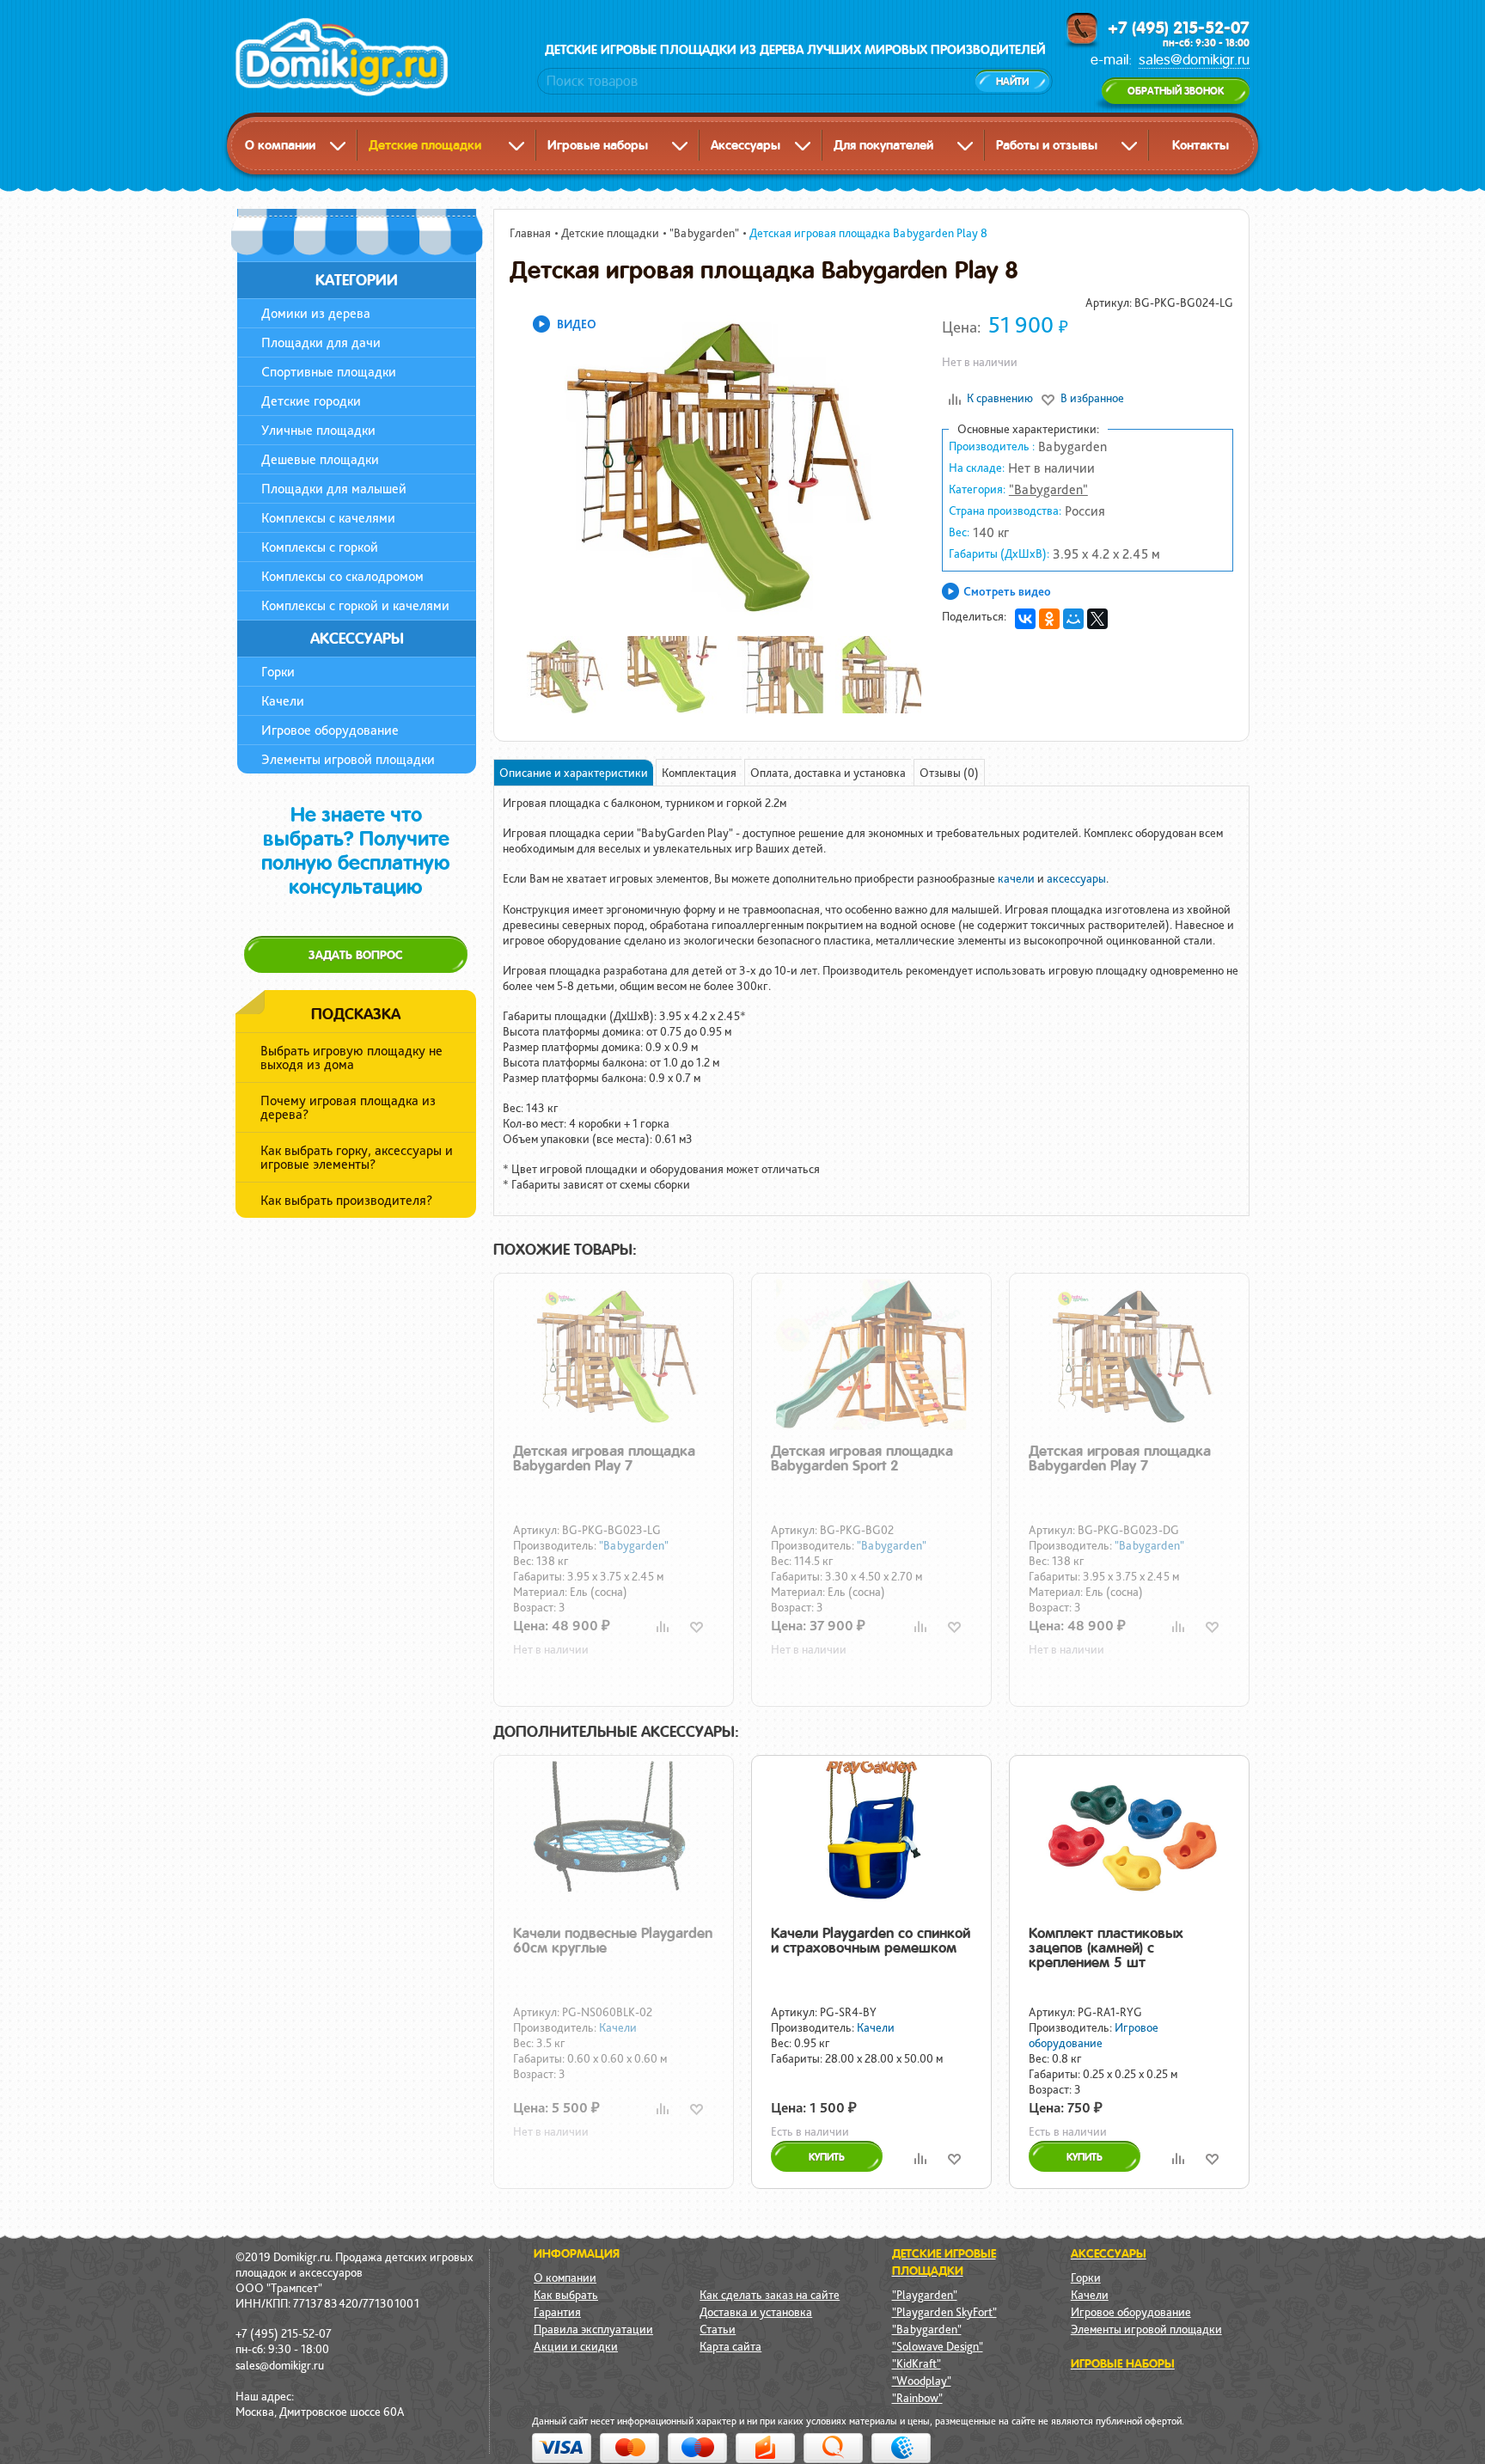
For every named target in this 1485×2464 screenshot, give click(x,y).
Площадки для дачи (321, 342)
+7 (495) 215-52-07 (1179, 28)
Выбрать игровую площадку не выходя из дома (351, 1058)
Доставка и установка (756, 2312)
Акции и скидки (576, 2346)
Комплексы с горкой (320, 547)
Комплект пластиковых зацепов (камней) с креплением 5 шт (1106, 1947)
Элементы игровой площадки (348, 759)
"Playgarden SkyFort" (944, 2312)
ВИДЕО (577, 324)
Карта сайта (730, 2346)
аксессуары (1076, 878)
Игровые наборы (598, 145)
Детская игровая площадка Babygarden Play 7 (604, 1458)
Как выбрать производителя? (346, 1200)
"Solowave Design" (938, 2346)
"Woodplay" (922, 2381)
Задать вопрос (356, 955)
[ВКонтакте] (1025, 619)
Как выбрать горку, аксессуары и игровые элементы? (357, 1157)
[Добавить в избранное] (697, 1626)
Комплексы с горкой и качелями (355, 605)
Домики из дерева (316, 313)
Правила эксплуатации (593, 2329)
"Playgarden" (925, 2295)
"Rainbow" (917, 2398)
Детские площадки (425, 145)
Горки (278, 672)
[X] (1097, 619)
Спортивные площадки (329, 372)
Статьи (718, 2329)
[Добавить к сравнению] (662, 1626)
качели (1016, 878)
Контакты (1201, 145)
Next (947, 460)
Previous (487, 460)
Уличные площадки (318, 430)
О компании (280, 145)
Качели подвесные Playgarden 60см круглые (613, 1940)
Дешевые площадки (320, 459)
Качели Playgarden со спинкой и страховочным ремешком (871, 1940)
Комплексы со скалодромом (342, 576)
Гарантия (557, 2312)
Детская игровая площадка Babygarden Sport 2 (862, 1458)
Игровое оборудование (330, 730)
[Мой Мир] (1073, 619)
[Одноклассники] (1049, 619)
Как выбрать (566, 2295)
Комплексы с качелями (328, 518)
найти (1012, 82)
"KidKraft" (917, 2363)
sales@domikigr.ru (1194, 60)
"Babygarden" (1048, 489)
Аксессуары (746, 145)
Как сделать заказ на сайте (770, 2295)
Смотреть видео (1007, 591)
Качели (283, 701)
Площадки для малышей (334, 489)
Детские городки (311, 401)
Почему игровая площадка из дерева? (348, 1107)
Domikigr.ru (376, 57)
